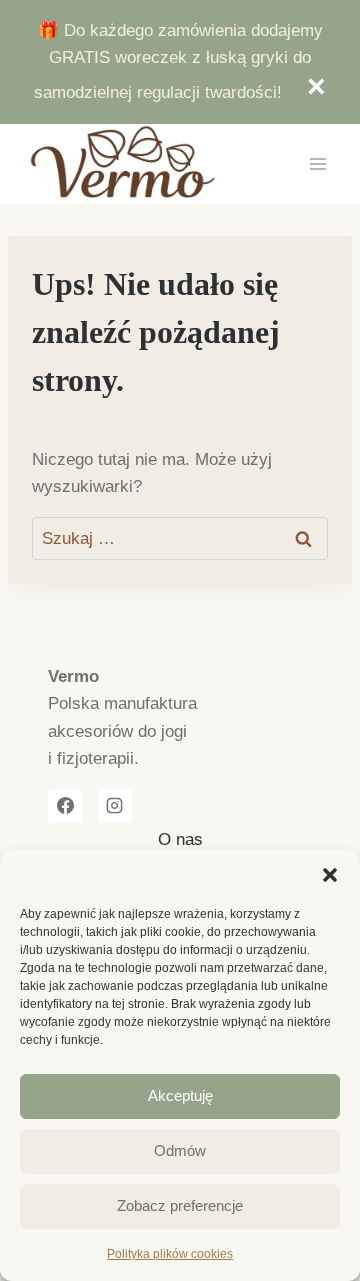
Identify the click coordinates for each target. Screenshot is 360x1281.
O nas (180, 839)
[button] (330, 875)
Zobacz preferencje (180, 1205)
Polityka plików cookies (170, 1254)
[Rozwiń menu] (317, 163)
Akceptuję (180, 1095)
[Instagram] (115, 806)
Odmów (180, 1150)
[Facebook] (65, 806)
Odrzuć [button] (306, 87)
